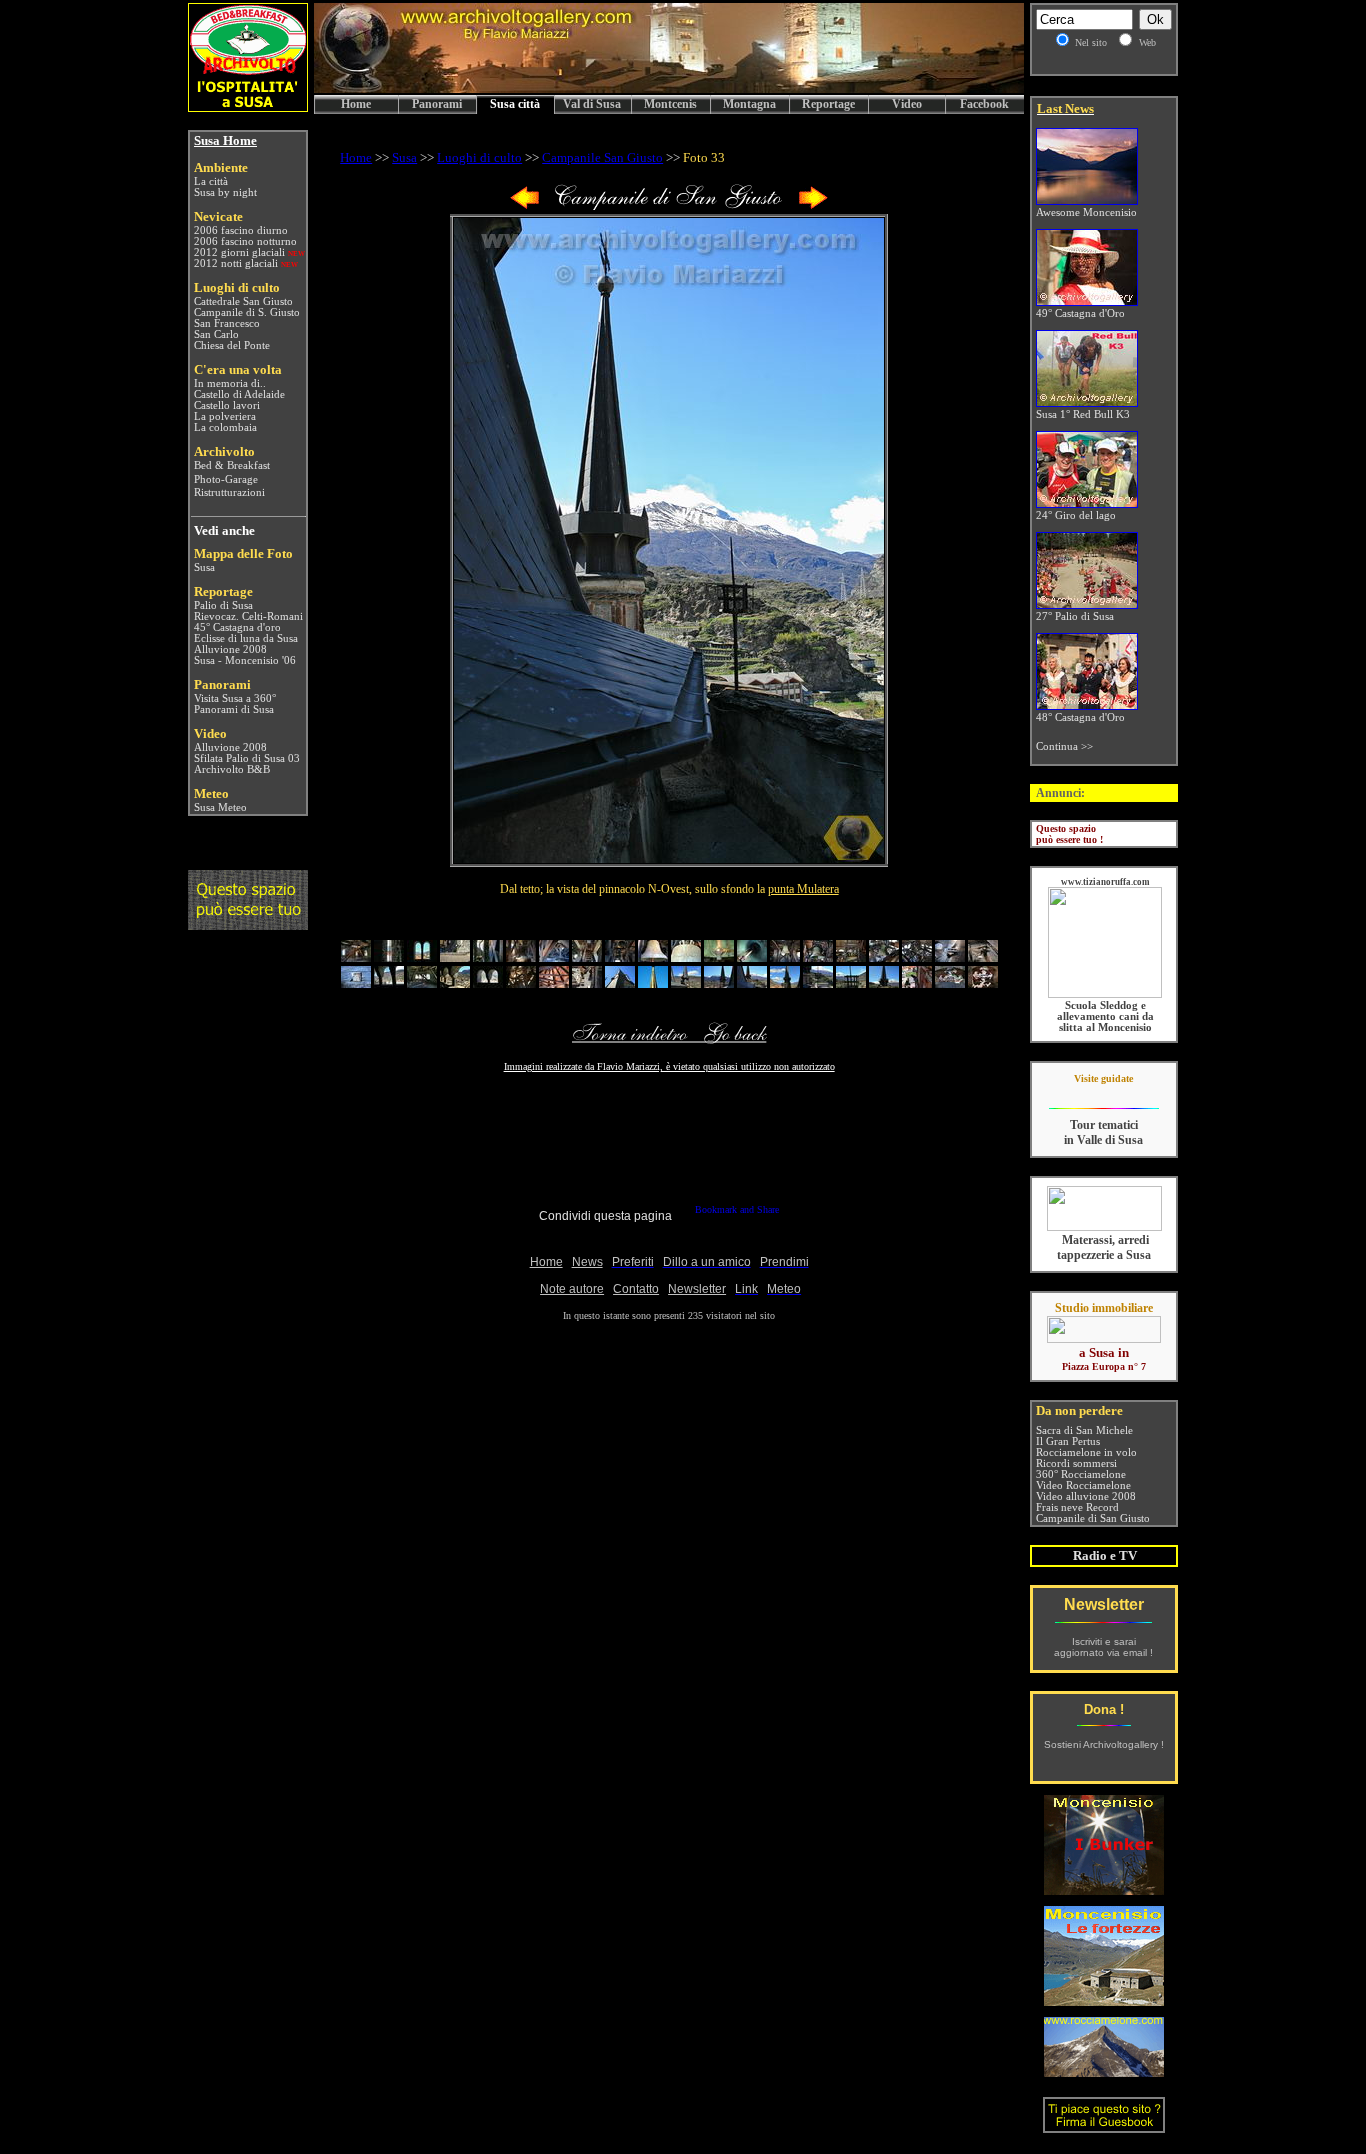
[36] (851, 983)
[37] (884, 983)
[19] (950, 957)
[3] (422, 957)
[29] (620, 983)
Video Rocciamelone (1083, 1485)
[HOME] (669, 89)
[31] (686, 983)
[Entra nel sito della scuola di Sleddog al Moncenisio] (1105, 994)
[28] (587, 983)
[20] (983, 957)
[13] (752, 957)
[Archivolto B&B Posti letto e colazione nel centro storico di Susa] (248, 106)
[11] (686, 957)
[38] (917, 983)
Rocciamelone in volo (1086, 1452)
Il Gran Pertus (1068, 1441)
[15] (818, 957)
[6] (521, 957)
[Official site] (1103, 1093)
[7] (554, 957)
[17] (884, 957)
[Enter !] (248, 924)
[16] (851, 957)
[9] (620, 957)
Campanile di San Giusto (1093, 1518)
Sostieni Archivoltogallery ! (1104, 1744)
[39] (950, 983)
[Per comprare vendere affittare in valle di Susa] (1104, 1339)
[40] (983, 983)
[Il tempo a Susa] (192, 807)
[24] (455, 983)
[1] (356, 957)
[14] (785, 957)
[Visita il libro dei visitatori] (1104, 2124)
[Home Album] (669, 205)
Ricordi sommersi (1076, 1463)
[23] (422, 983)
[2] (389, 957)
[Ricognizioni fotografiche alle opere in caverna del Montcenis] (1104, 1889)
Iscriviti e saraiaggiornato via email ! (1103, 1647)
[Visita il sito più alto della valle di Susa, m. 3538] (1104, 2071)
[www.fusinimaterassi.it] (1104, 1227)
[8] (587, 957)
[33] (752, 983)
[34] (785, 983)
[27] (554, 983)
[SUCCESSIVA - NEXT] (813, 205)
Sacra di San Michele (1084, 1430)
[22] (389, 983)
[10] (653, 957)
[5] (488, 957)
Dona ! (1104, 1709)
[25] (488, 983)
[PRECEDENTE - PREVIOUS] (525, 205)
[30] (653, 983)
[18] (917, 957)
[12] (719, 957)
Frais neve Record (1077, 1507)
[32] (719, 983)
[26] (521, 983)
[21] (356, 983)
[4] (455, 957)
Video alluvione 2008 (1086, 1496)
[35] (818, 983)
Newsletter (1104, 1604)
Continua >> (1064, 746)
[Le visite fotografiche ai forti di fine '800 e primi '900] (1104, 2000)
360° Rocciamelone (1081, 1474)
